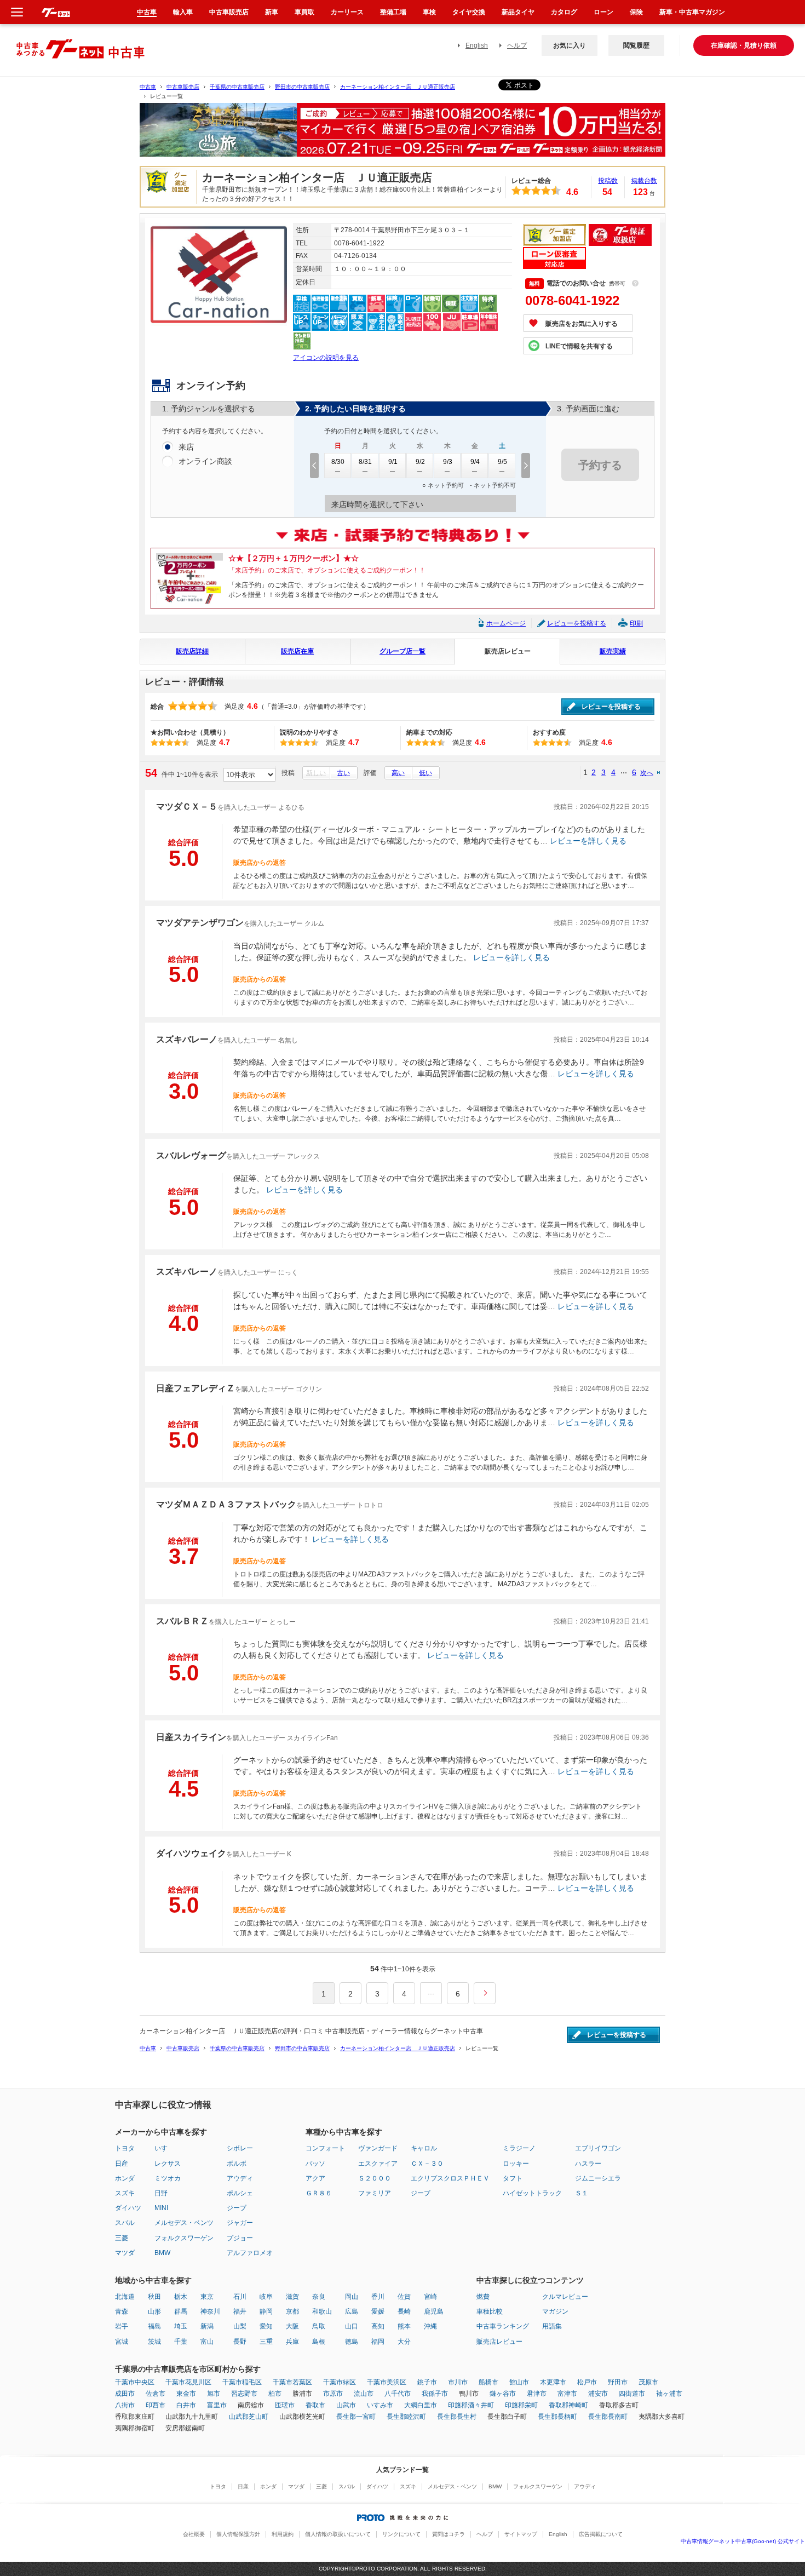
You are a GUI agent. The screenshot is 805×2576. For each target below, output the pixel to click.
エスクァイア (378, 2164)
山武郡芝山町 (249, 2417)
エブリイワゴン (598, 2148)
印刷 (636, 623)
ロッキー (516, 2164)
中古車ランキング (503, 2326)
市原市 (333, 2394)
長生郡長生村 (457, 2417)
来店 (186, 447)
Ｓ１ (582, 2193)
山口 (352, 2326)
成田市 (125, 2394)
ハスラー (588, 2164)
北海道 (125, 2297)
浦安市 (598, 2394)
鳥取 (319, 2326)
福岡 (378, 2342)
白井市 (186, 2405)
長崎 (404, 2311)
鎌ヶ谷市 (503, 2394)
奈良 (319, 2297)
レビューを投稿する (577, 623)
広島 (352, 2311)
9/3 (448, 462)
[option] (403, 134)
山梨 (240, 2326)
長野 (240, 2342)
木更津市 (553, 2382)
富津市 (567, 2394)
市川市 (458, 2382)
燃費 (483, 2297)
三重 (266, 2342)
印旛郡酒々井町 (471, 2405)
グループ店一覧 (403, 651)
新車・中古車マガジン (692, 12)
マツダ (125, 2253)
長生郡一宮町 (356, 2417)
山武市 (346, 2405)
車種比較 (490, 2311)
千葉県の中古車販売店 (237, 87)
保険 (636, 12)
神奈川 (210, 2311)
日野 (161, 2193)
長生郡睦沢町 (406, 2417)
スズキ (125, 2193)
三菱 (122, 2238)
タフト (513, 2178)
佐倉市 (156, 2394)
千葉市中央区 (135, 2382)
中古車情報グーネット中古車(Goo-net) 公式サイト (743, 2541)
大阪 (292, 2326)
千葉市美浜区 (387, 2382)
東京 (207, 2297)
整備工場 (393, 12)
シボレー (240, 2148)
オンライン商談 (205, 461)
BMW (162, 2253)
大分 (404, 2342)
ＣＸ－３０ (427, 2164)
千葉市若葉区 (292, 2382)
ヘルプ (517, 45)
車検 (429, 12)
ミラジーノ (519, 2148)
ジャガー (240, 2223)
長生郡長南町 (608, 2417)
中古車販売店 (183, 87)
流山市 (364, 2394)
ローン (603, 12)
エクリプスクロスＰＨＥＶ (450, 2178)
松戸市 (587, 2382)
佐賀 (404, 2297)
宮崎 (430, 2297)
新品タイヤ (518, 12)
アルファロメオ (250, 2253)
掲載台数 (644, 181)
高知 (378, 2326)
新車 (272, 12)
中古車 (148, 87)
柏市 (275, 2394)
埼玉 (181, 2326)
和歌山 (322, 2311)
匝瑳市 (285, 2405)
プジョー (240, 2238)
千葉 (181, 2342)
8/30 (338, 462)
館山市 (519, 2382)
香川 (378, 2297)
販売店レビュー (508, 651)
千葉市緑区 (340, 2382)
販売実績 (613, 651)
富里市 (217, 2405)
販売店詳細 (192, 651)
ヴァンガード (378, 2148)
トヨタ (125, 2148)
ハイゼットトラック (532, 2193)
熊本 (404, 2326)
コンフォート (325, 2148)
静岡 (266, 2311)
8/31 (365, 462)
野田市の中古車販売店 (302, 87)
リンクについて (401, 2534)
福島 (154, 2326)
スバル (125, 2223)
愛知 (266, 2326)
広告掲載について (601, 2534)
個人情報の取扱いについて (338, 2534)
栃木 (181, 2297)
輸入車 (183, 12)
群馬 (181, 2311)
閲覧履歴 (636, 45)
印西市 (156, 2405)
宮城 (122, 2342)
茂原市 (648, 2382)
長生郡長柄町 (557, 2417)
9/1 (393, 462)
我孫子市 (435, 2394)
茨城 (154, 2342)
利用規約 (283, 2534)
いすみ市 (380, 2405)
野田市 (618, 2382)
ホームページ (506, 623)
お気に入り (570, 45)
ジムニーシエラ (598, 2178)
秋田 (154, 2297)
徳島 (352, 2342)
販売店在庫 (297, 651)
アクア (315, 2178)
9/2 (420, 462)
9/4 (475, 462)
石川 (240, 2297)
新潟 (207, 2326)
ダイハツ (128, 2208)
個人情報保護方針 (238, 2534)
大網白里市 (421, 2405)
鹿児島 (434, 2311)
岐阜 (266, 2297)
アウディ (240, 2178)
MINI (161, 2208)
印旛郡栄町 (521, 2405)
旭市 (214, 2394)
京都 (292, 2311)
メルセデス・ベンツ (184, 2223)
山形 (154, 2311)
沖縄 (430, 2326)
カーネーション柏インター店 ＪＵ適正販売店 (398, 87)
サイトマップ (521, 2534)
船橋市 (488, 2382)
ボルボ (237, 2164)
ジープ (237, 2208)
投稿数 (608, 181)
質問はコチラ (449, 2534)
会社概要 (194, 2534)
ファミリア (375, 2193)
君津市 (537, 2394)
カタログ (564, 12)
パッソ (315, 2164)
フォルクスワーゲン (184, 2238)
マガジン (555, 2311)
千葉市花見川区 (188, 2382)
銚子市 (427, 2382)
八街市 (125, 2405)
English (477, 45)
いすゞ (164, 2148)
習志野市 (244, 2394)
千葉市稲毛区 (242, 2382)
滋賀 (292, 2297)
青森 (122, 2311)
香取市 (315, 2405)
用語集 (552, 2326)
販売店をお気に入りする (582, 324)
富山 (207, 2342)
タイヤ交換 (469, 12)
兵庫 (292, 2342)
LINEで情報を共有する (579, 346)
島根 (319, 2342)
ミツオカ (168, 2178)
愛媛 (378, 2311)
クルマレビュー (565, 2297)
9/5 (502, 462)
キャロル (424, 2148)
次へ (647, 773)
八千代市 (398, 2394)
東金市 (186, 2394)
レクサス (168, 2164)
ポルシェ (240, 2193)
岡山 (352, 2297)
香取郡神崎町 (568, 2405)
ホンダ (125, 2178)
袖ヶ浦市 (669, 2394)
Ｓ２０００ (375, 2178)
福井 (240, 2311)
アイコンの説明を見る (326, 358)
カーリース (347, 12)
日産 (122, 2164)
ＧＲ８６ (319, 2193)
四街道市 (632, 2394)
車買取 (304, 12)
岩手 (122, 2326)
